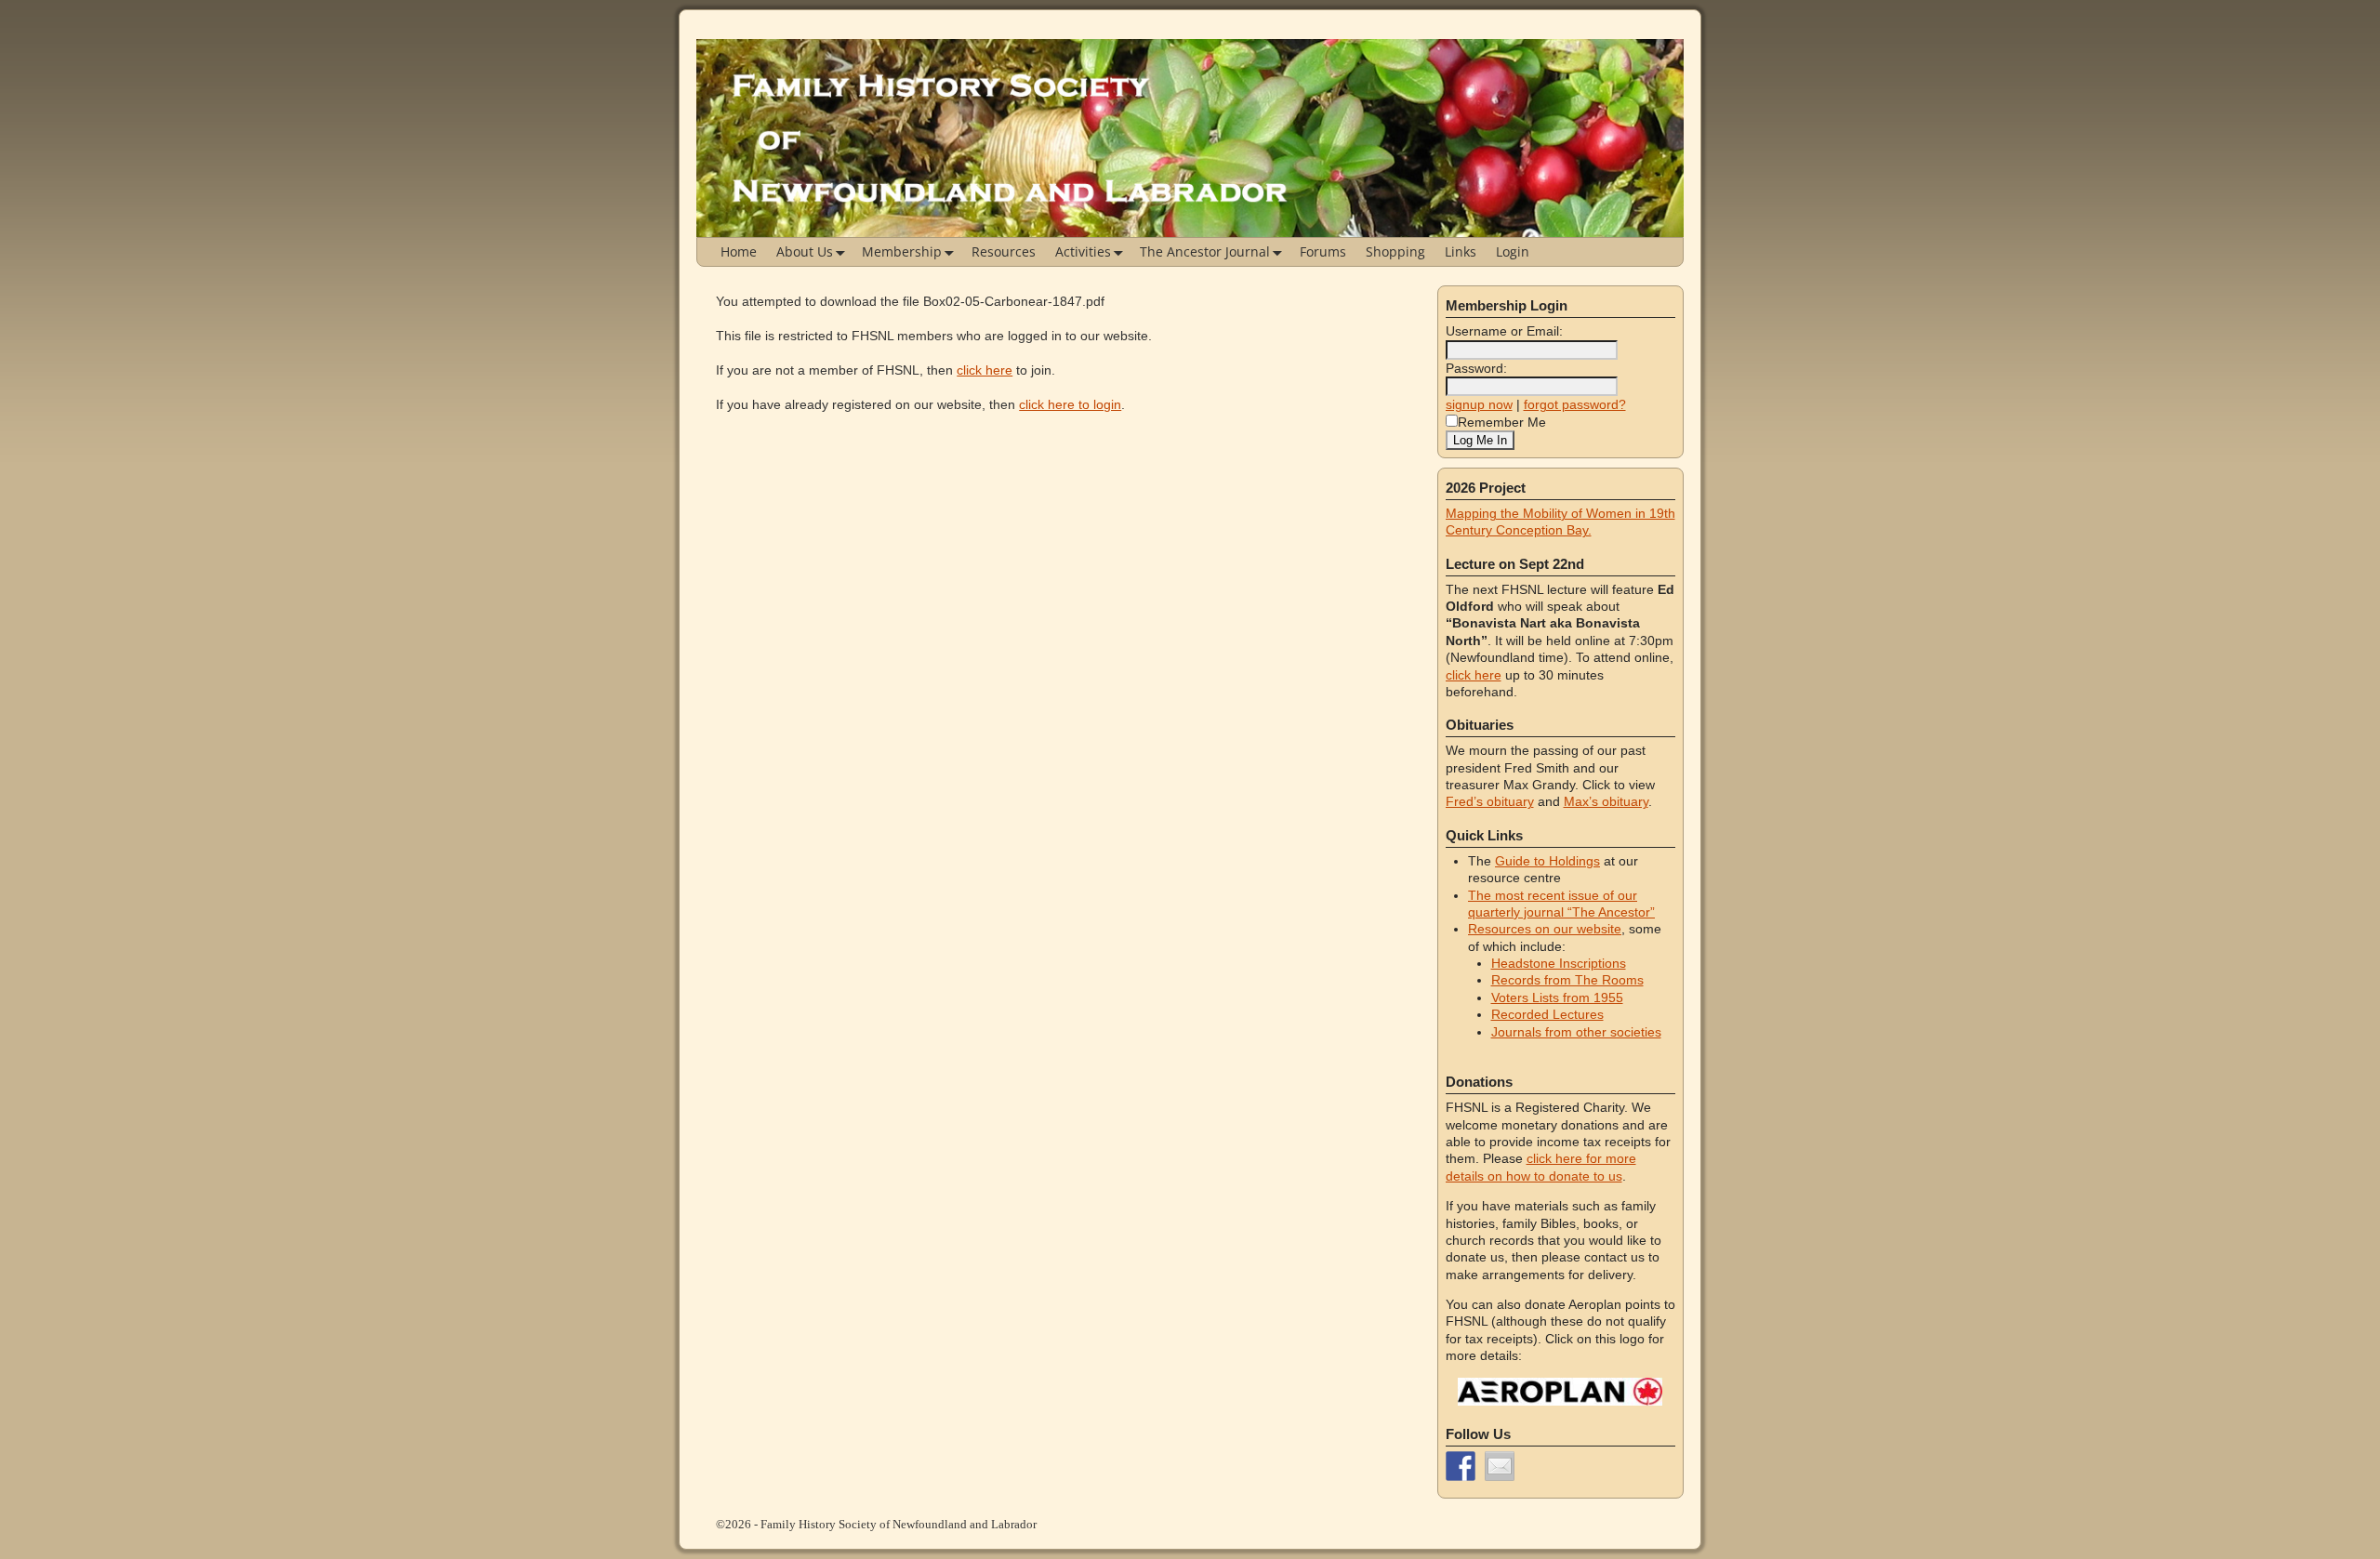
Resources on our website (1545, 929)
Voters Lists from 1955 (1557, 997)
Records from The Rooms (1567, 980)
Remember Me (1502, 422)
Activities (1083, 251)
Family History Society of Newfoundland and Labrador (899, 1524)
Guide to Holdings (1547, 861)
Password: (1476, 368)
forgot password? (1575, 404)
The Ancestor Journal (1205, 251)
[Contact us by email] (1500, 1466)
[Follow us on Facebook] (1461, 1466)
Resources (1004, 251)
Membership (902, 251)
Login (1513, 251)
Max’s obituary (1606, 801)
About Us (805, 251)
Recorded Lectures (1547, 1014)
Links (1461, 251)
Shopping (1395, 251)
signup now (1479, 404)
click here (985, 370)
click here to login (1070, 404)
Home (739, 251)
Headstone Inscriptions (1559, 963)
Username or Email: (1504, 331)
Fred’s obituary (1490, 801)
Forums (1323, 251)
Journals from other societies (1576, 1032)
